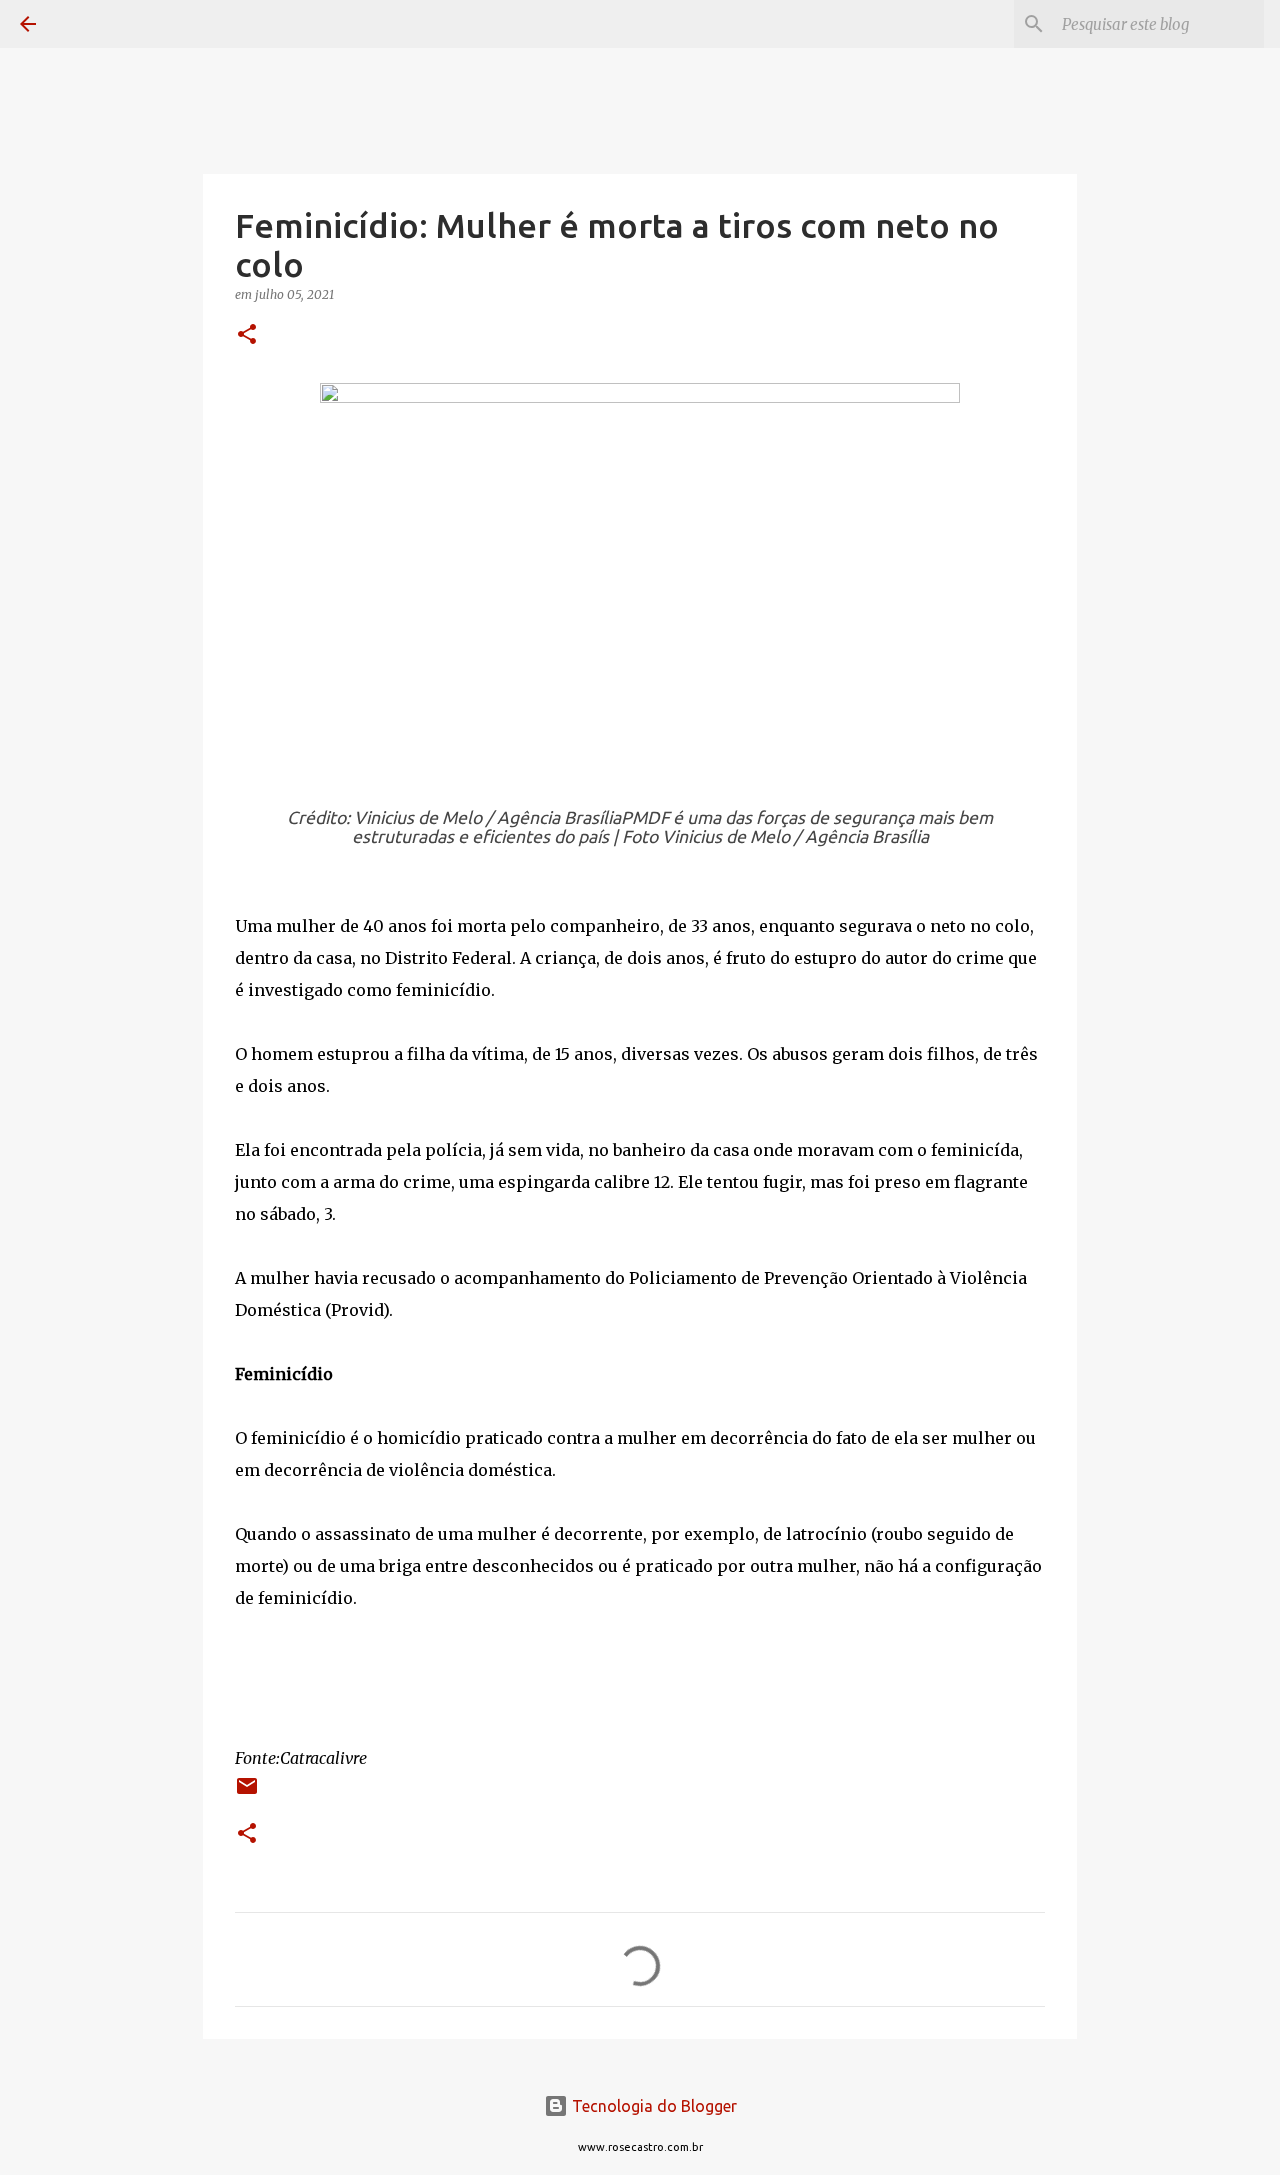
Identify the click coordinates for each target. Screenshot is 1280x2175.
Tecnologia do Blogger (652, 2106)
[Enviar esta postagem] (247, 1793)
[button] (247, 335)
